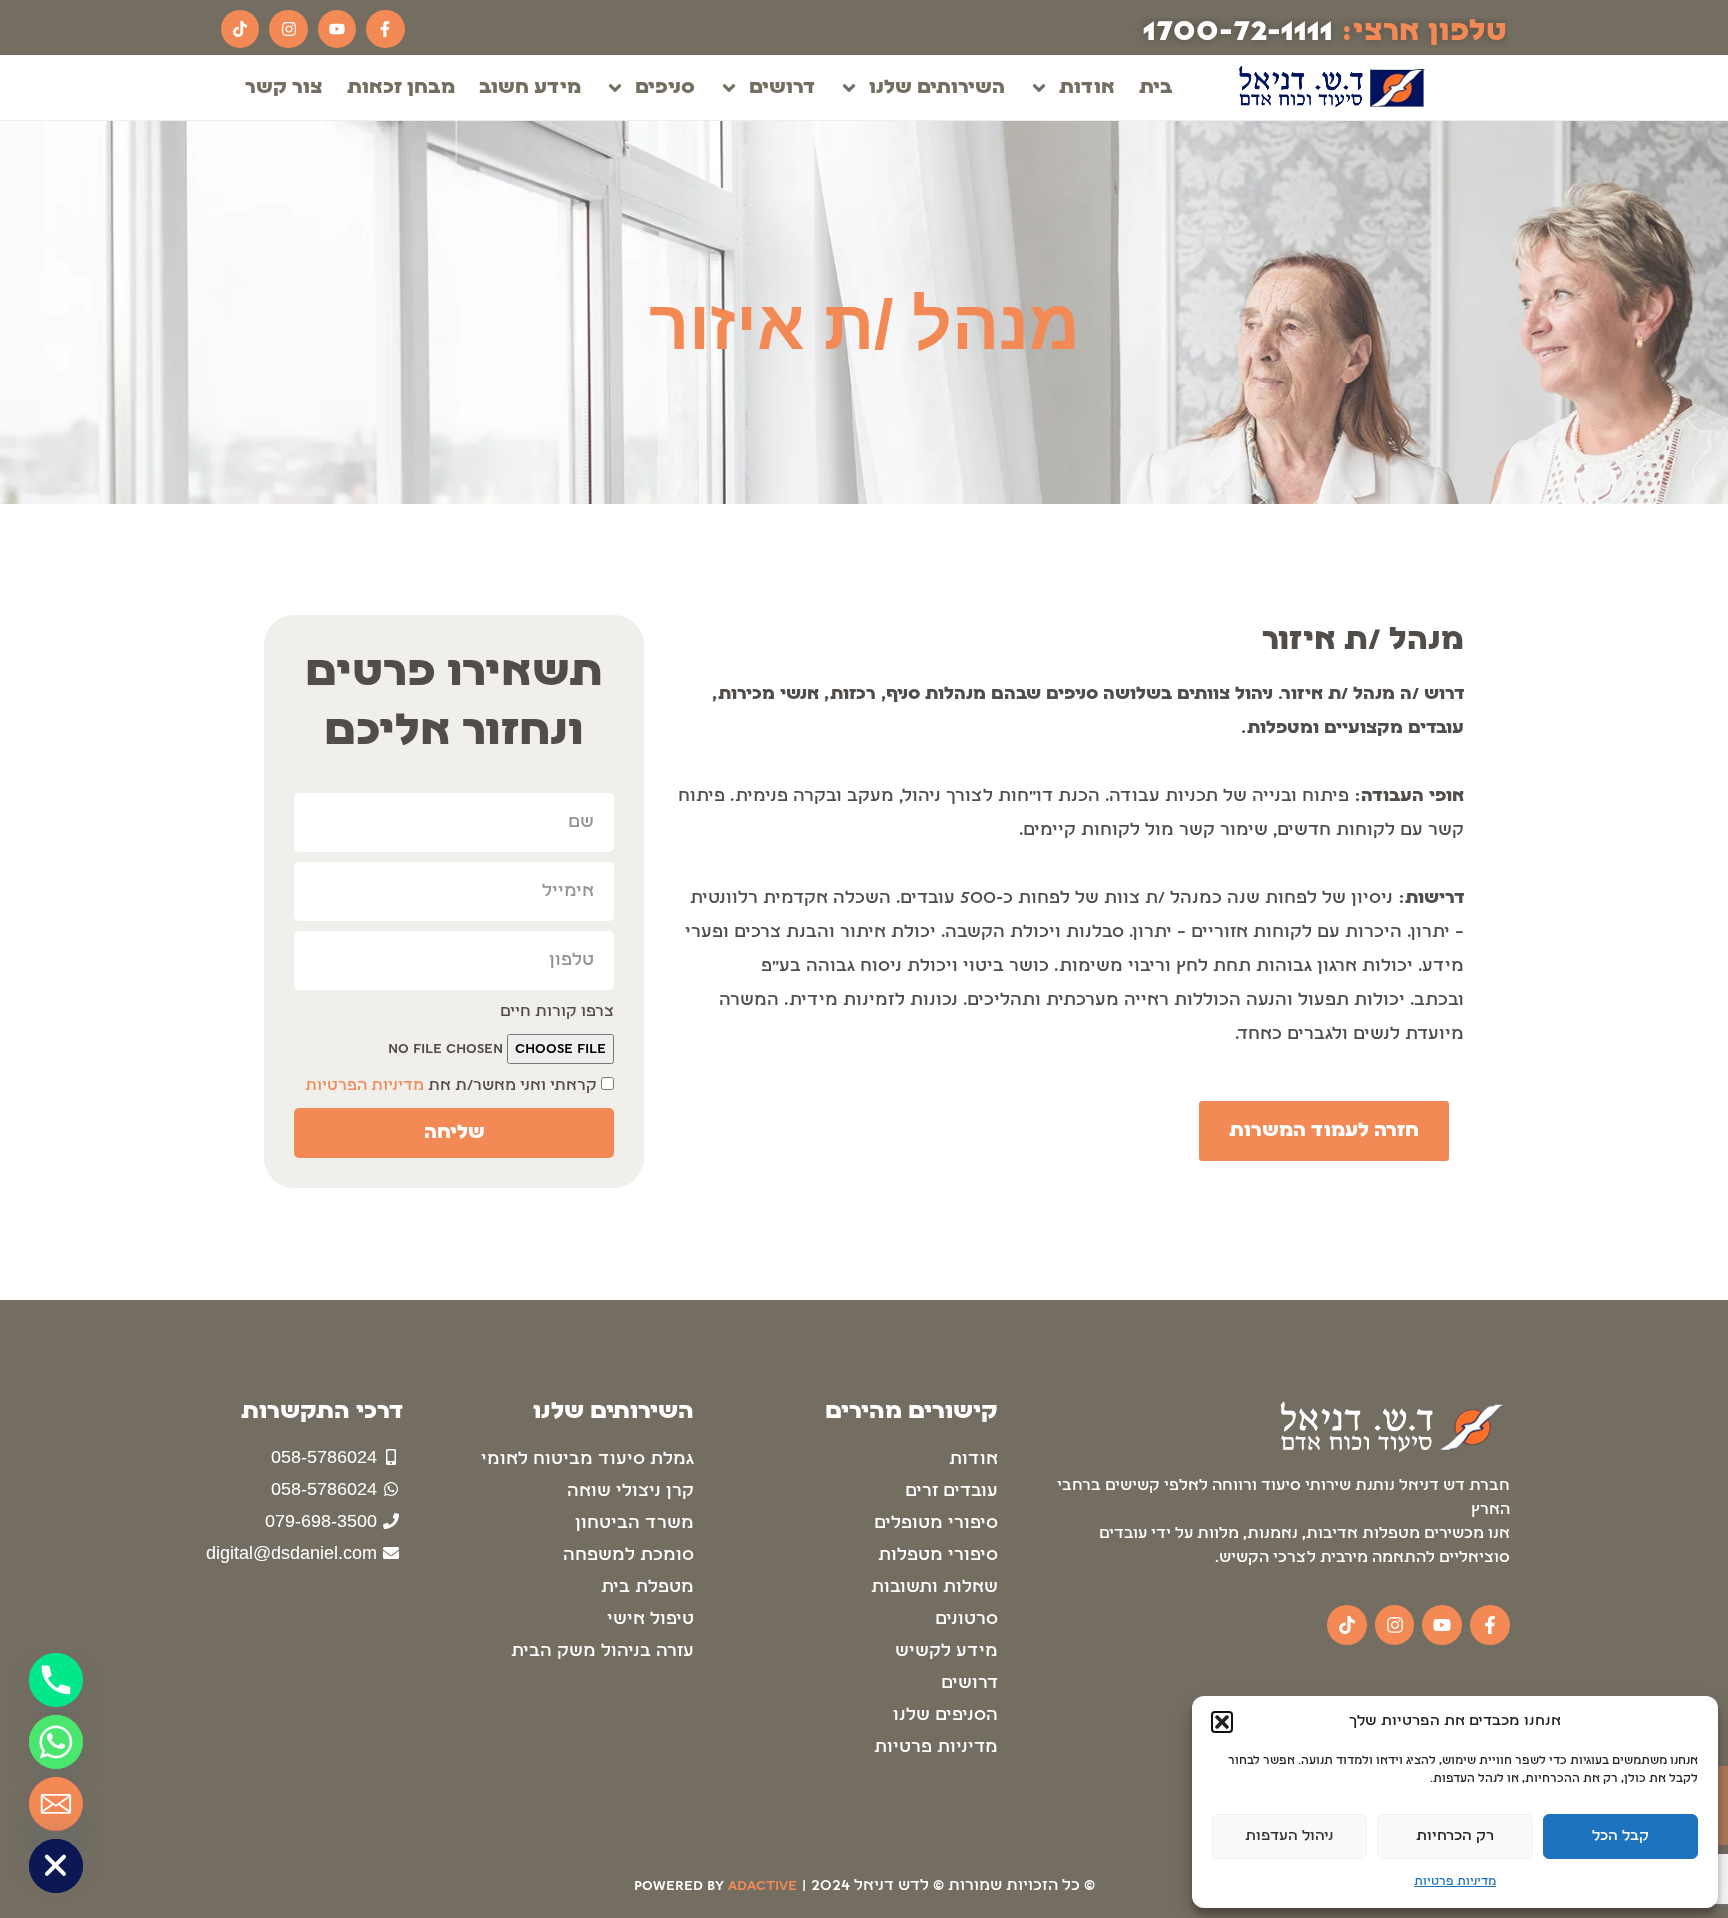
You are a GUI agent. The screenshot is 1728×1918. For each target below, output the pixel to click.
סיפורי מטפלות (938, 1555)
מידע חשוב (530, 88)
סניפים (665, 88)
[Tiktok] (240, 29)
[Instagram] (288, 29)
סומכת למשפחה (628, 1555)
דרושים (782, 88)
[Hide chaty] (56, 1866)
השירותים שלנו (937, 88)
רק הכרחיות (1455, 1836)
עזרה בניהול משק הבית (602, 1651)
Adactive (762, 1886)
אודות (1087, 88)
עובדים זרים (951, 1491)
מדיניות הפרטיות (364, 1086)
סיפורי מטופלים (936, 1523)
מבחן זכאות (401, 88)
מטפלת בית (647, 1587)
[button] (1222, 1722)
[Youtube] (337, 29)
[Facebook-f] (385, 29)
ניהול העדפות (1289, 1836)
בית (1156, 88)
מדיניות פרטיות (1455, 1882)
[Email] (56, 1804)
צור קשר (284, 88)
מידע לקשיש (946, 1651)
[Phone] (56, 1680)
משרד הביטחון (634, 1523)
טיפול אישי (650, 1619)
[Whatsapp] (56, 1742)
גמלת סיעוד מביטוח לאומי (587, 1459)
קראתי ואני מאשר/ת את (451, 1086)
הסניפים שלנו (945, 1715)
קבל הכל (1620, 1836)
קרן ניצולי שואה (630, 1491)
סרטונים (966, 1619)
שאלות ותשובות (934, 1587)
